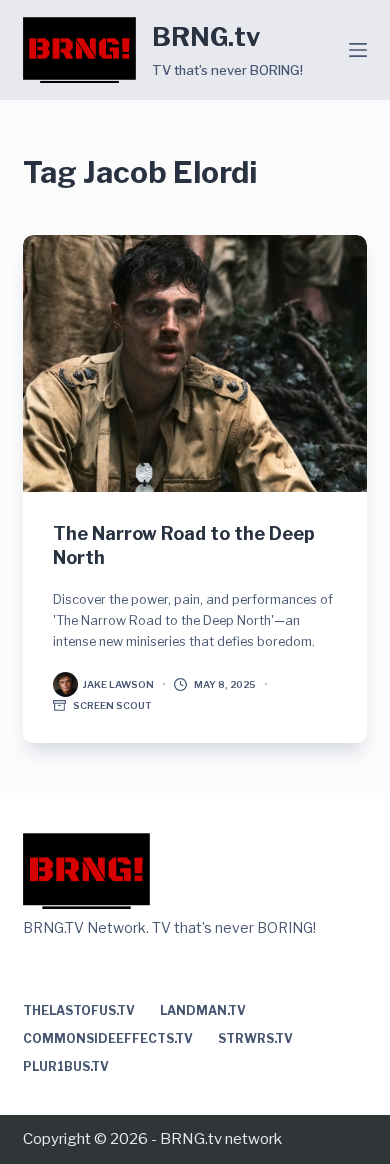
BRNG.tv (206, 37)
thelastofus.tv (79, 1010)
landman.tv (203, 1010)
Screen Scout (112, 705)
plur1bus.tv (66, 1066)
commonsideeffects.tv (108, 1038)
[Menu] (358, 50)
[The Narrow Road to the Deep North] (194, 363)
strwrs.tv (255, 1038)
